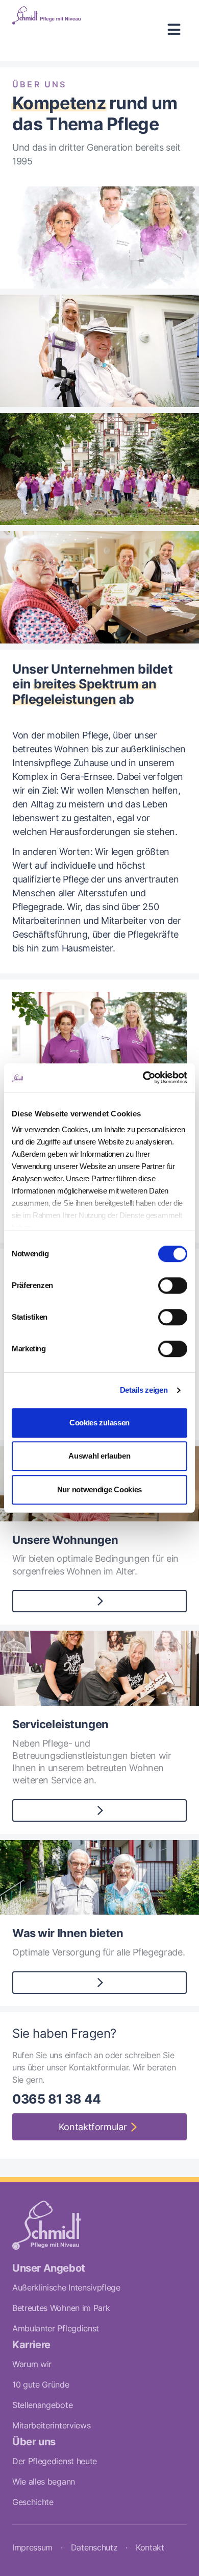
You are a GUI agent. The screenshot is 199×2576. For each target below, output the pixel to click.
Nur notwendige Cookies (99, 1489)
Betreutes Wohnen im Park (61, 2308)
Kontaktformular (93, 2127)
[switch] (173, 1285)
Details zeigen (144, 1390)
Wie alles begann (44, 2482)
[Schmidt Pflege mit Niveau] (46, 31)
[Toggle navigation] (174, 31)
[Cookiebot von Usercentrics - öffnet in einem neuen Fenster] (143, 1078)
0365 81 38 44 (57, 2099)
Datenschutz (94, 2547)
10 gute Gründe (41, 2384)
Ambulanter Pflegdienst (56, 2328)
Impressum (32, 2547)
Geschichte (33, 2502)
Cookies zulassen (99, 1423)
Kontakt (150, 2547)
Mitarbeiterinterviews (51, 2425)
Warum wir (32, 2364)
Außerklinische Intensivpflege (66, 2287)
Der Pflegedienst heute (55, 2461)
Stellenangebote (42, 2405)
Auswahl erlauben (99, 1456)
